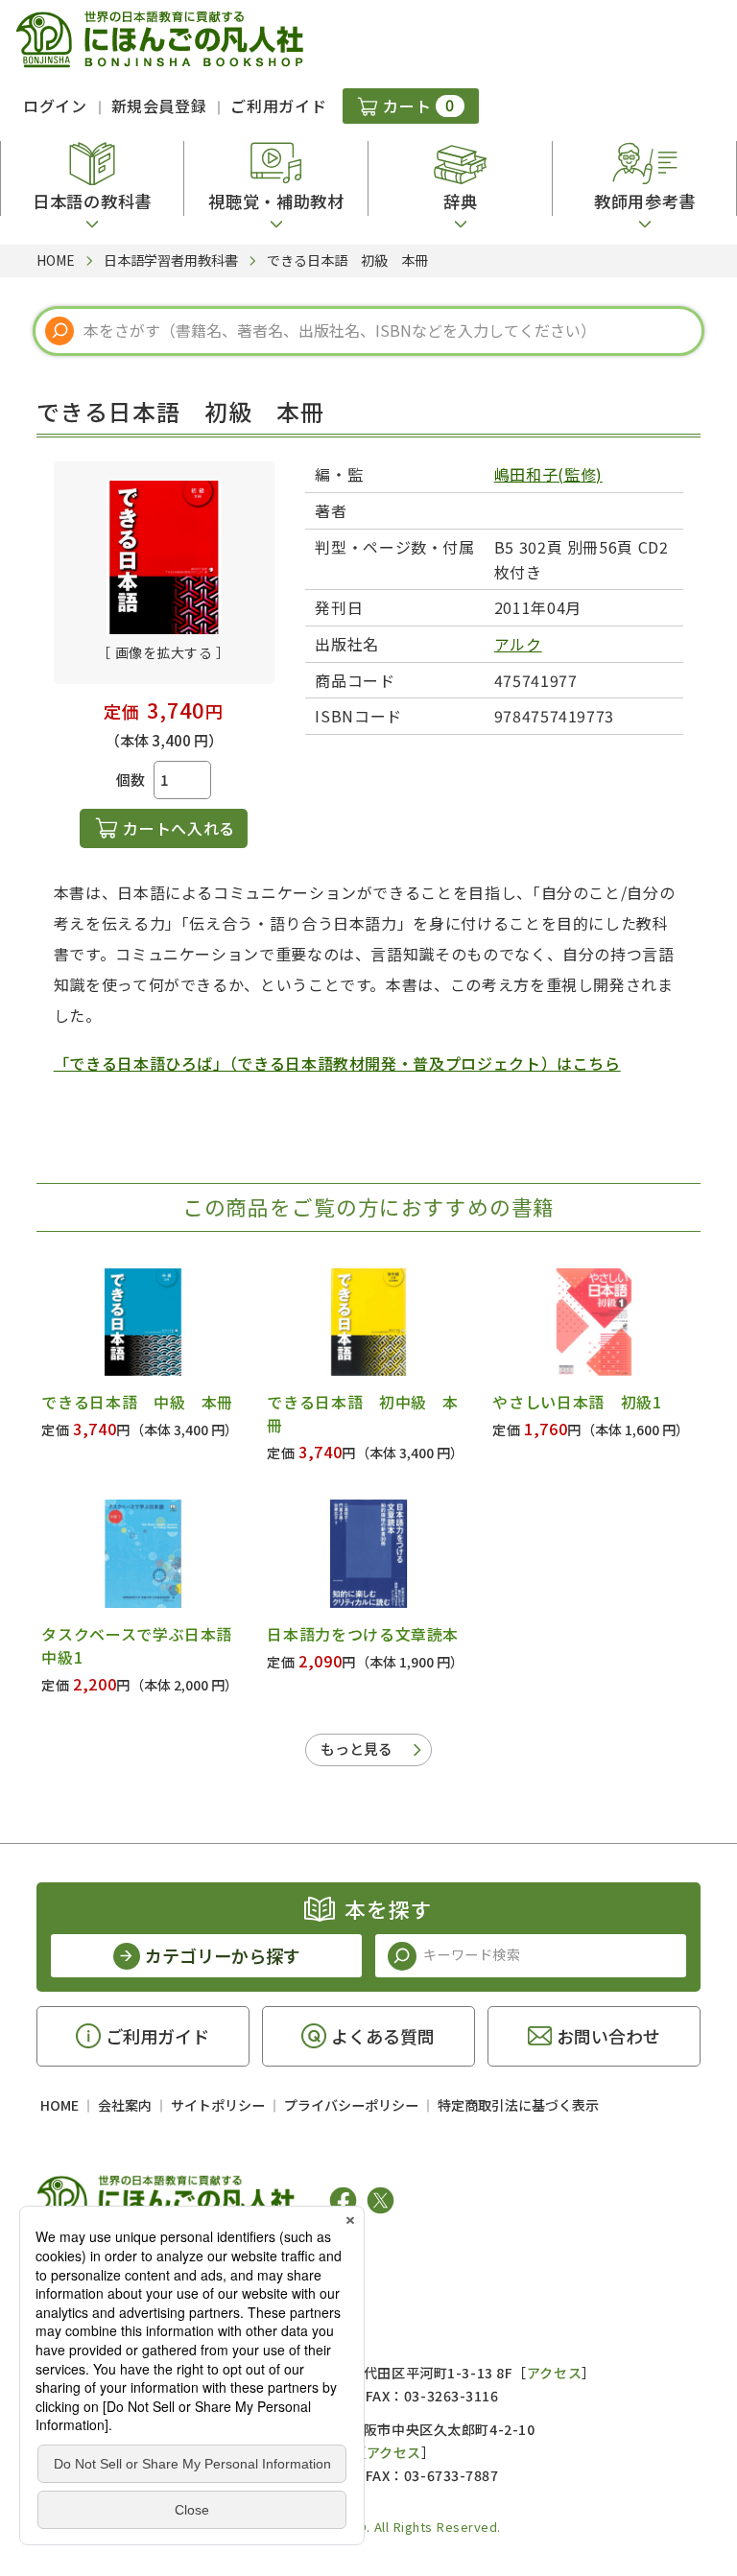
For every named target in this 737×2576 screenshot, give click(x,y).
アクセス (554, 2373)
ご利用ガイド (278, 106)
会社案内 (125, 2105)
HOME (59, 2105)
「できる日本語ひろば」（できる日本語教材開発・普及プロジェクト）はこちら (337, 1063)
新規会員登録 (159, 106)
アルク (518, 644)
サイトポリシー (218, 2105)
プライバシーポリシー (351, 2105)
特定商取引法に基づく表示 (518, 2105)
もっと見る (357, 1749)
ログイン (55, 106)
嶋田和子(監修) (548, 474)
